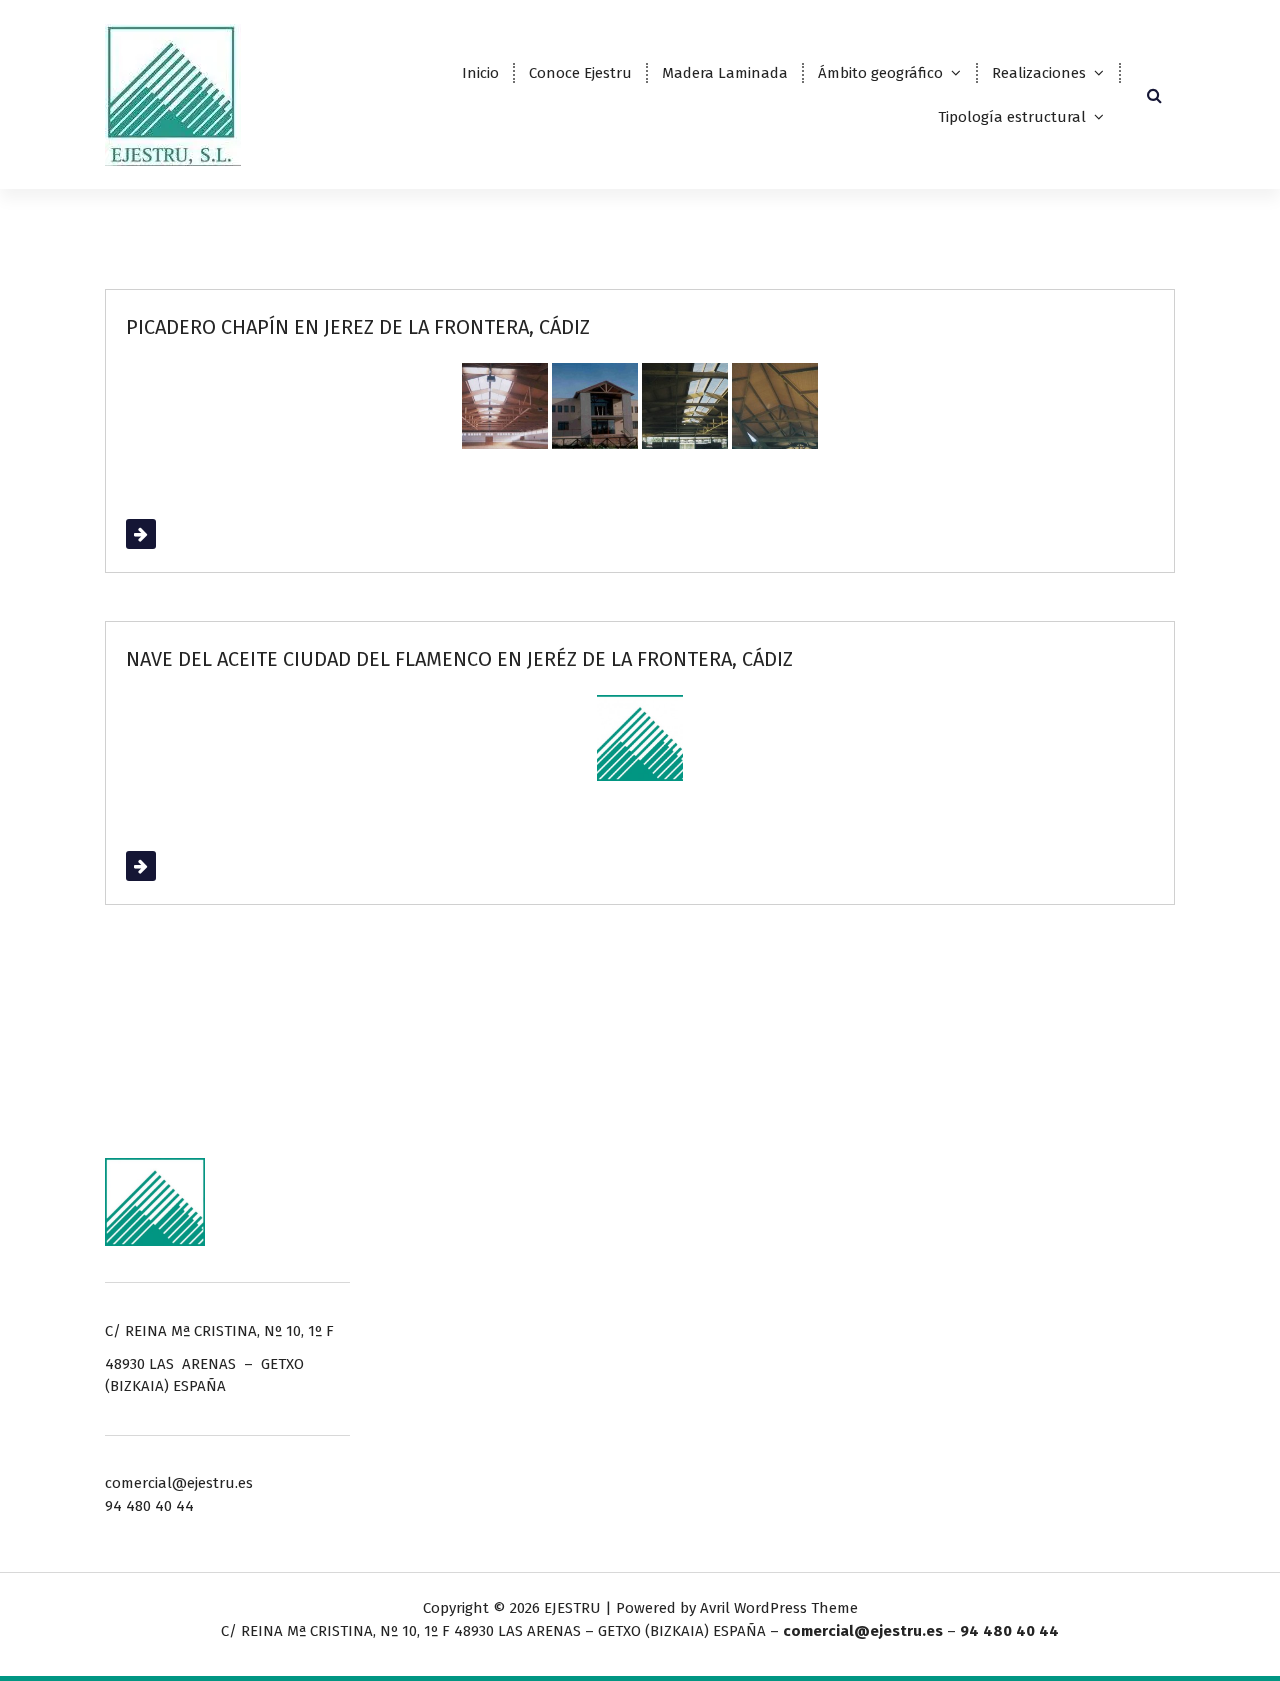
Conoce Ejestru (580, 73)
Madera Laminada (725, 73)
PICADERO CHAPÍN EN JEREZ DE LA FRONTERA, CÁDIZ (358, 327)
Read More (163, 534)
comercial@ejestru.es (863, 1631)
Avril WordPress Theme (779, 1608)
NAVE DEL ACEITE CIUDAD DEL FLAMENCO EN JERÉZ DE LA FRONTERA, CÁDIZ (459, 659)
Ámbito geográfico (880, 73)
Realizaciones (1039, 73)
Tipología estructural (1012, 117)
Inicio (480, 73)
